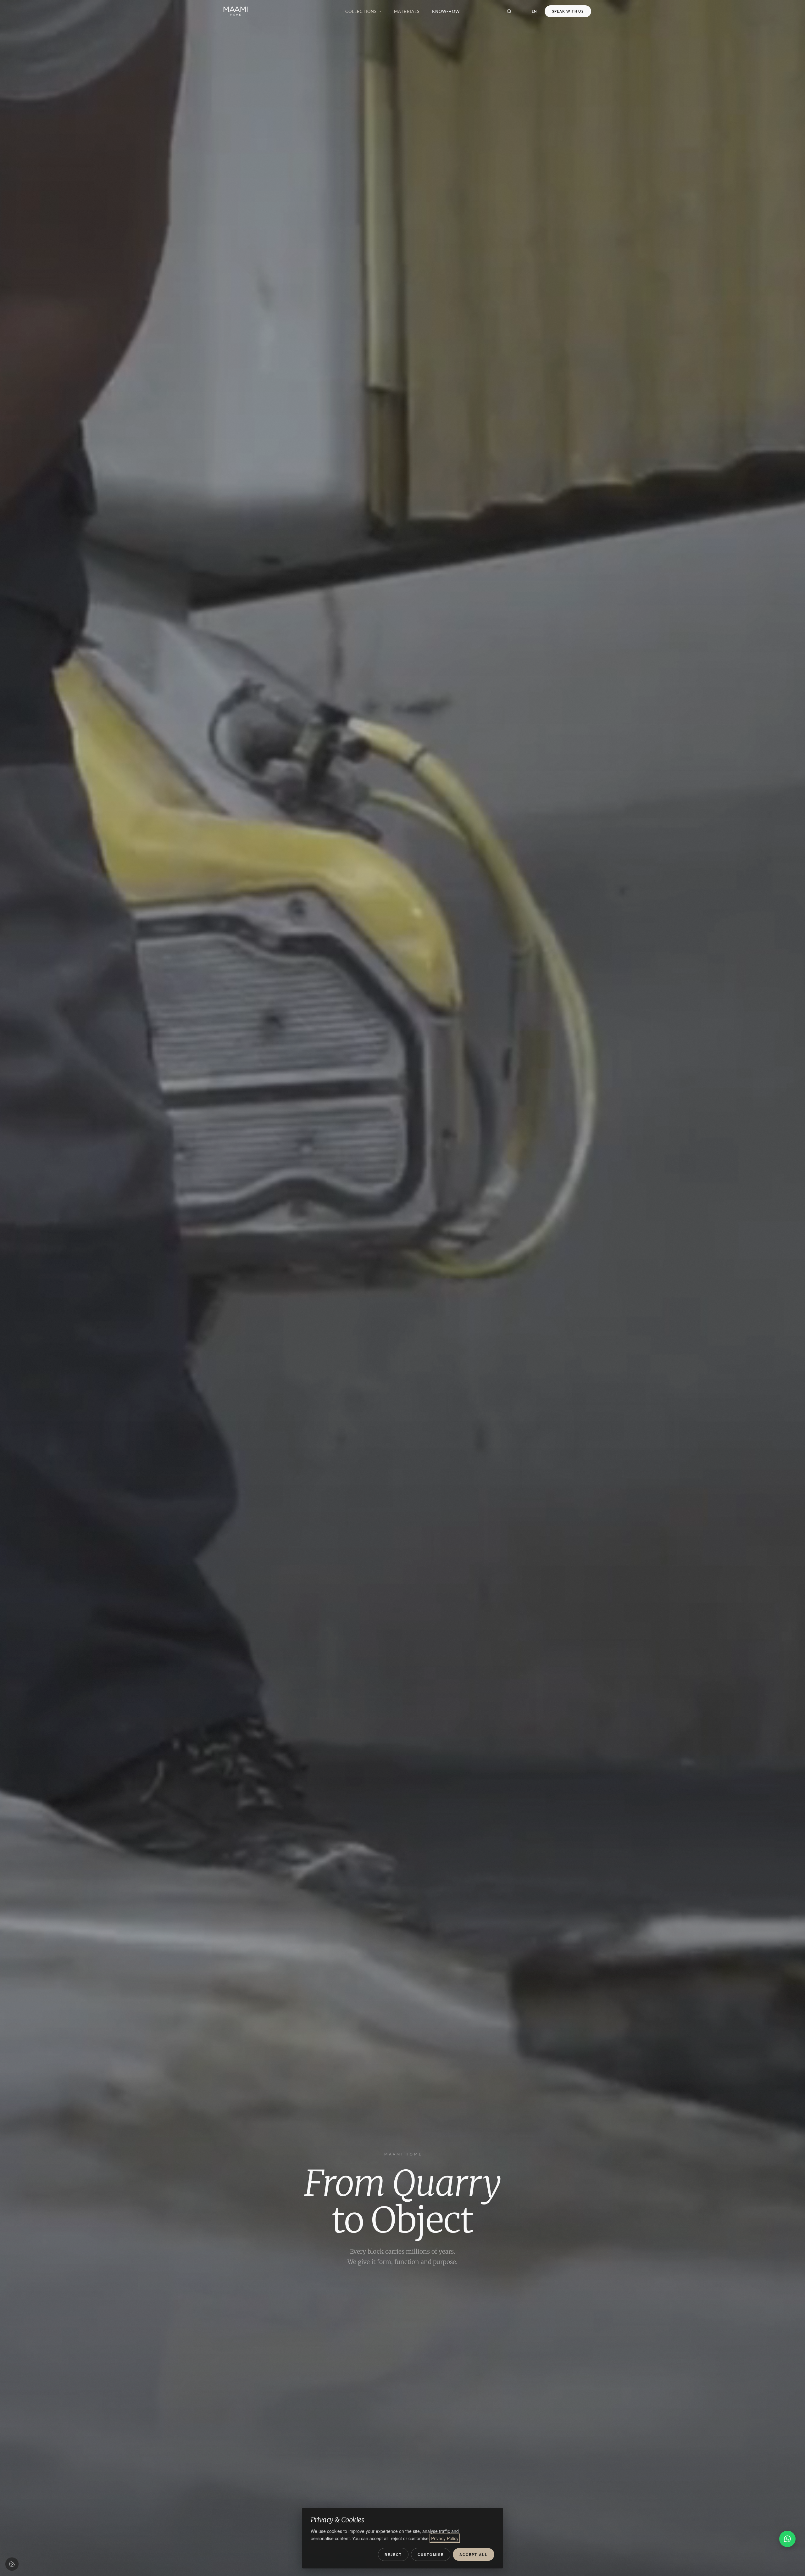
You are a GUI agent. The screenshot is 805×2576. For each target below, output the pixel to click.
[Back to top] (788, 2562)
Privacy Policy (445, 2538)
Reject (393, 2554)
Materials (407, 11)
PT (525, 11)
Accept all (474, 2554)
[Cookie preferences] (12, 2564)
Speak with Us (568, 11)
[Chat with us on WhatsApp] (787, 2539)
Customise (431, 2554)
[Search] (509, 11)
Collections (361, 11)
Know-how (446, 11)
